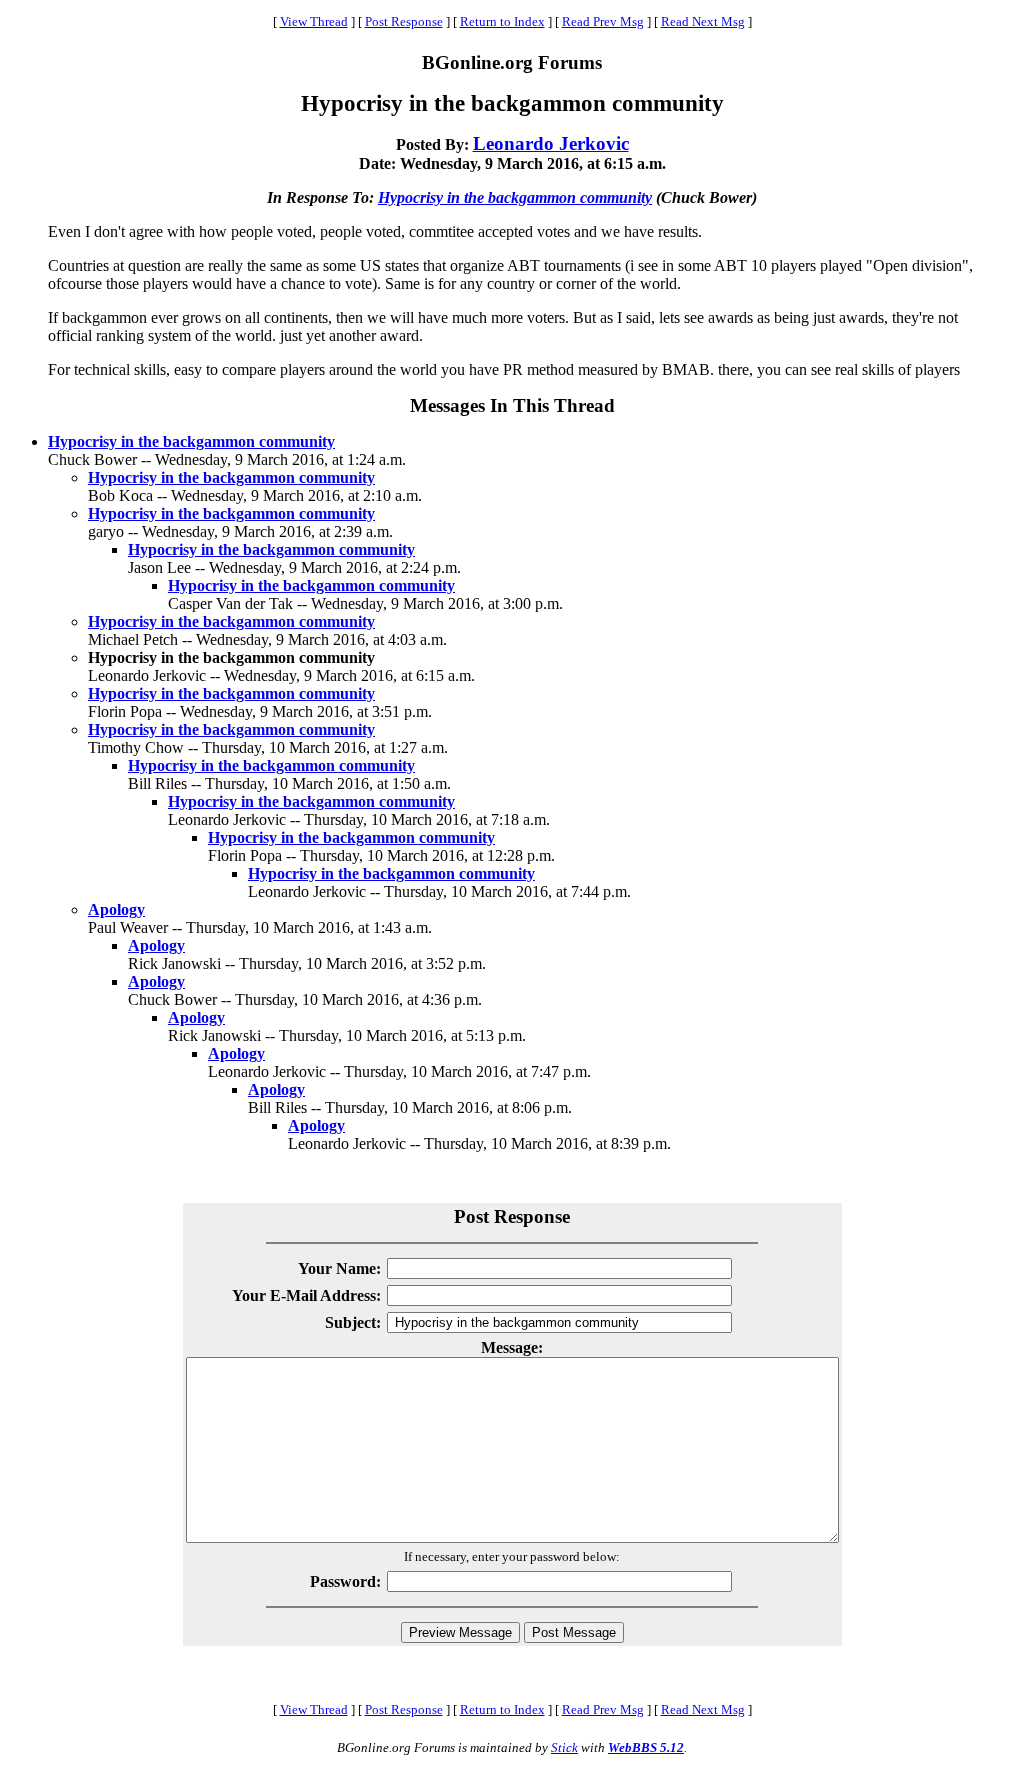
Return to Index (502, 21)
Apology (116, 909)
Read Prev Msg (603, 21)
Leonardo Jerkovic (551, 143)
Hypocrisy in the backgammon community (515, 197)
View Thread (314, 21)
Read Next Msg (703, 21)
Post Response (404, 21)
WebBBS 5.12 (646, 1747)
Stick (564, 1747)
